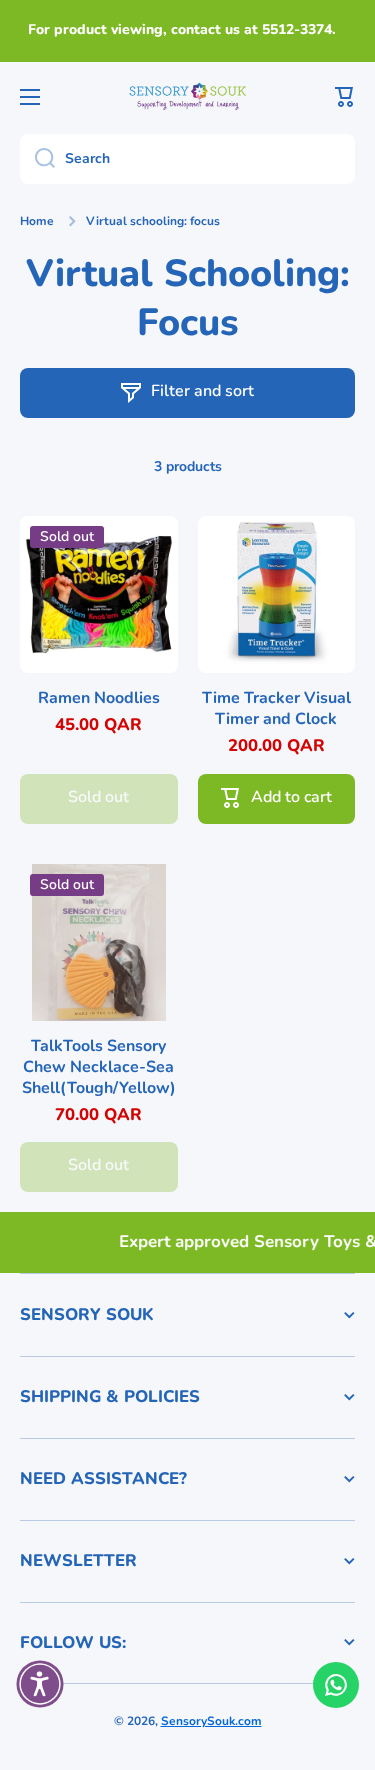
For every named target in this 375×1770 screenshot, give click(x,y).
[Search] (37, 159)
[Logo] (188, 96)
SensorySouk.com (211, 1721)
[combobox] (187, 159)
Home (37, 221)
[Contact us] (336, 1685)
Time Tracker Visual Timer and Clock (276, 709)
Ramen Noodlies (99, 698)
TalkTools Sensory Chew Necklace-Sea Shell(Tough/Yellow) (99, 1067)
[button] (345, 97)
